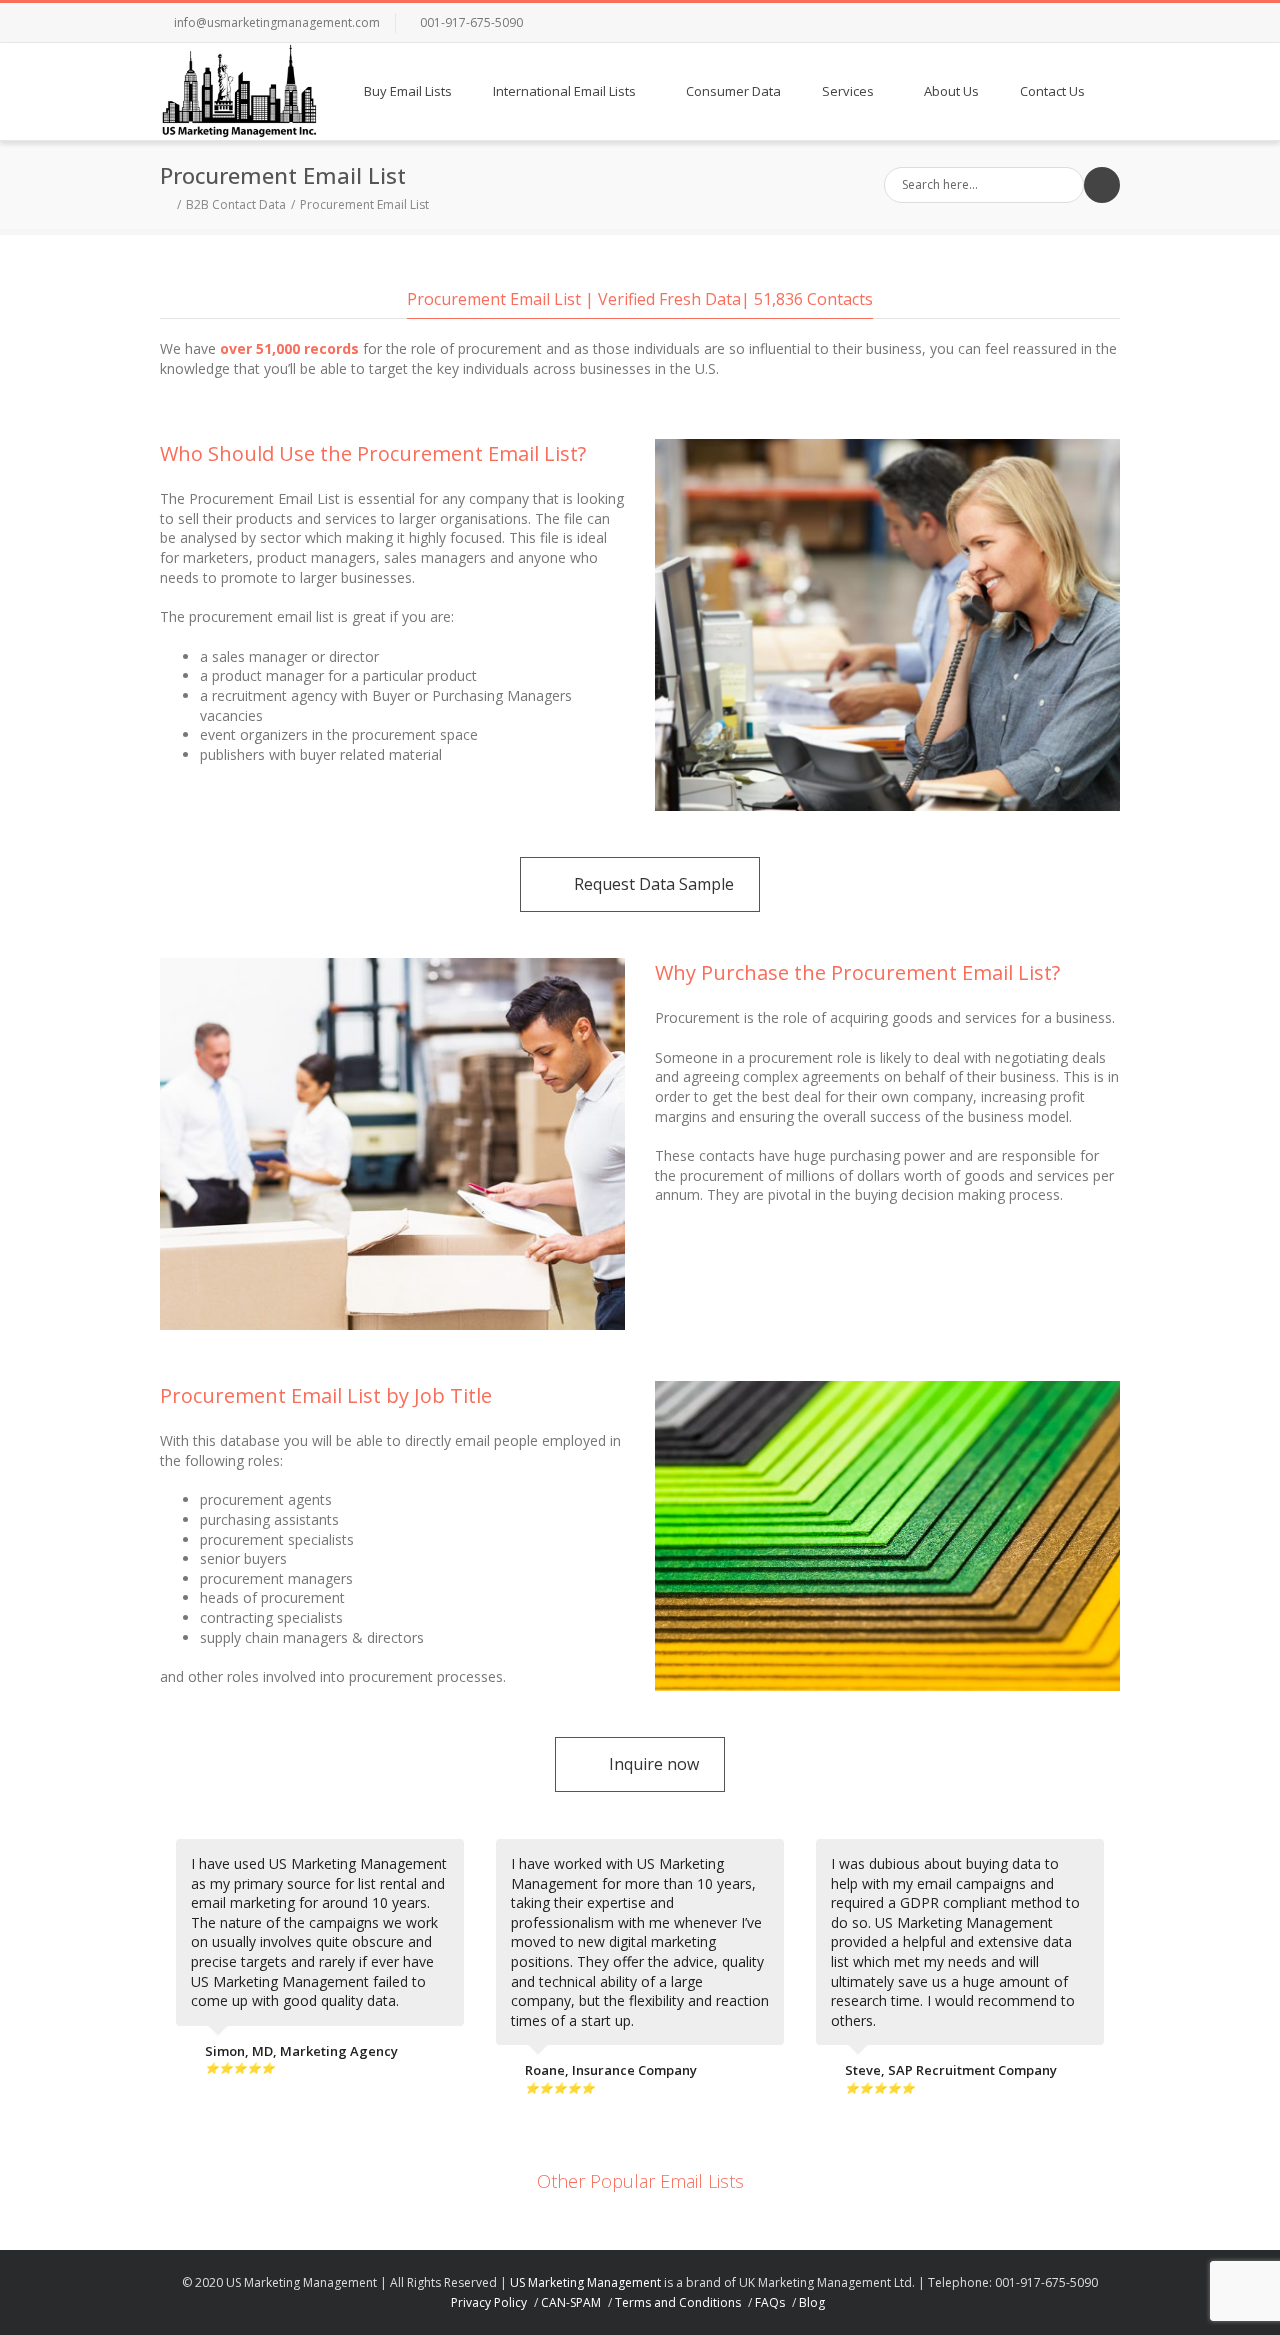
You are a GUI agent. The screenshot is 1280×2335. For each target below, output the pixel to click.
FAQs (770, 2302)
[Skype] (1100, 23)
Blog (812, 2302)
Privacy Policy (489, 2302)
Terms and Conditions (678, 2302)
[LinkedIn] (1060, 23)
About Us (951, 91)
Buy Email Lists (408, 91)
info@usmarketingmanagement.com (277, 22)
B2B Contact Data (236, 204)
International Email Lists (564, 91)
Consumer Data (733, 91)
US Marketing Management (585, 2282)
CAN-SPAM (571, 2302)
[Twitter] (1020, 23)
